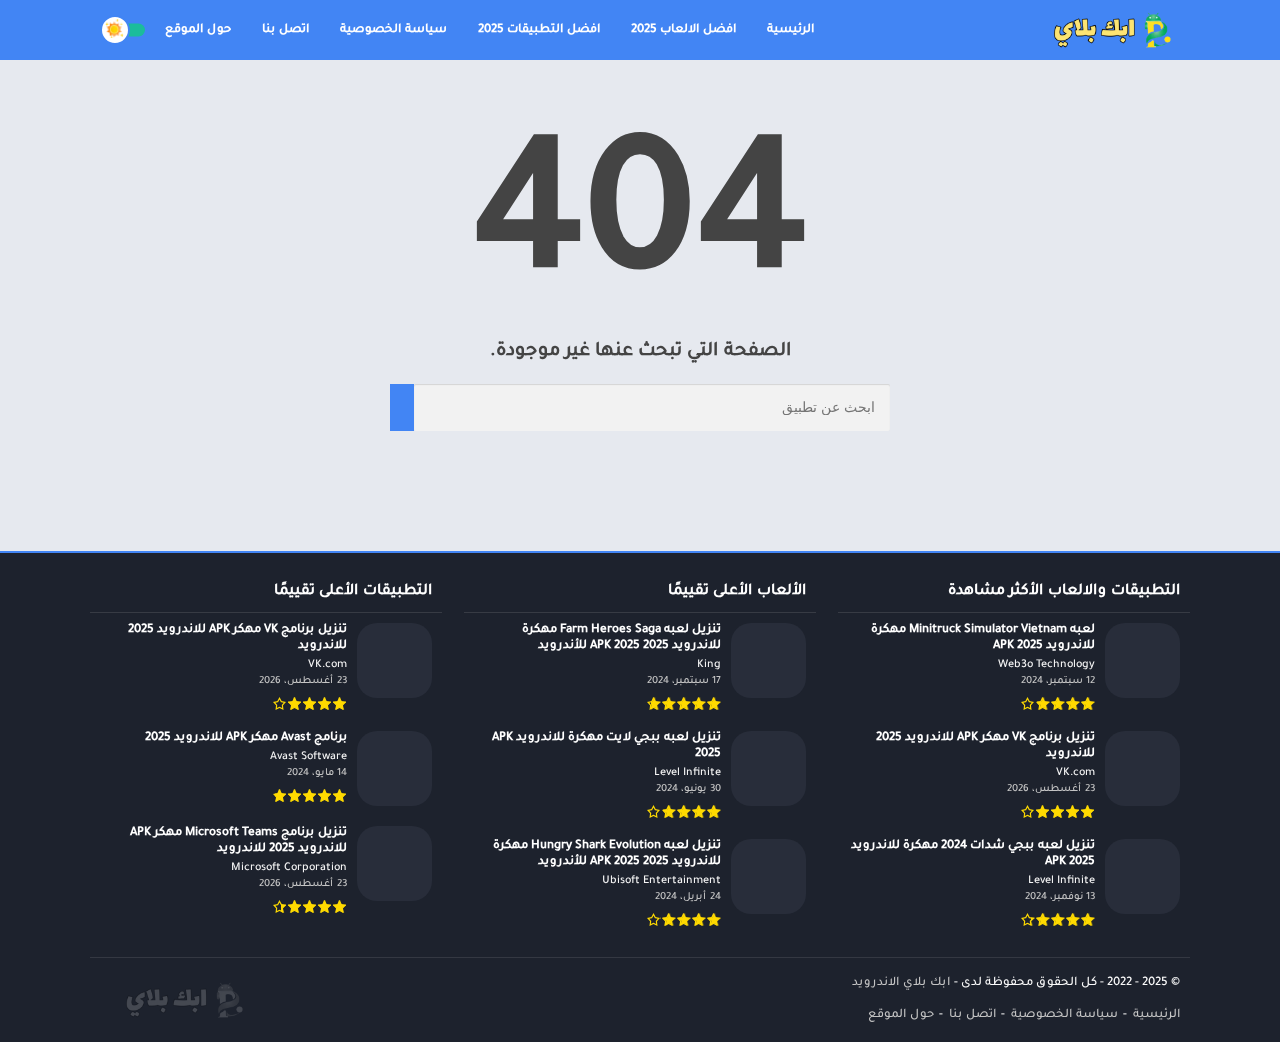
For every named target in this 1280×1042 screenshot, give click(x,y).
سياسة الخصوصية (393, 30)
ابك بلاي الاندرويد (901, 983)
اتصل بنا (285, 30)
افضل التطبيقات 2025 (539, 30)
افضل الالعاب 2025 (683, 30)
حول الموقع (198, 30)
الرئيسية (790, 30)
